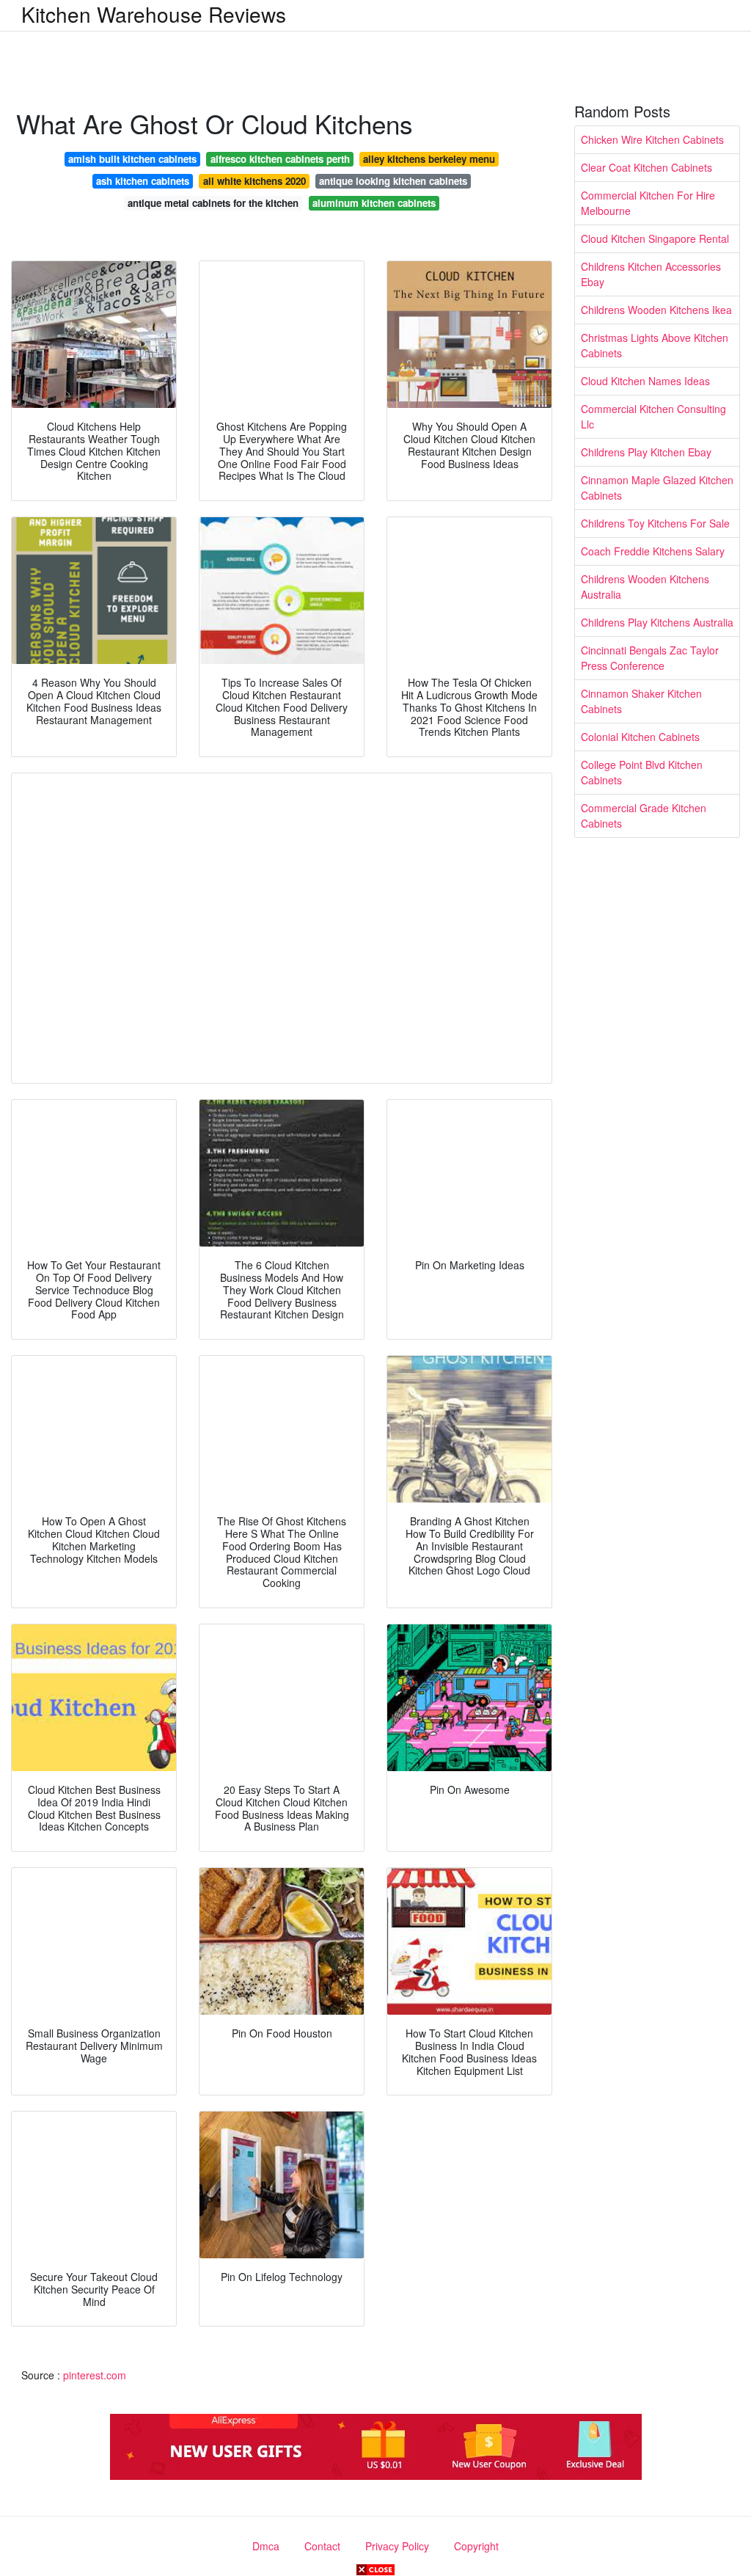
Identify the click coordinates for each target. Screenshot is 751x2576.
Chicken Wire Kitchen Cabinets (652, 139)
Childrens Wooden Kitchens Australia (645, 587)
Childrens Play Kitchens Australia (657, 622)
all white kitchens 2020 (254, 181)
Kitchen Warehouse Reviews (154, 14)
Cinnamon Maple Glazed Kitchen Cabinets (657, 488)
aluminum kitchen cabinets (374, 203)
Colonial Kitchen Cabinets (640, 737)
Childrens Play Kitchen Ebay (646, 452)
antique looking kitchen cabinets (393, 181)
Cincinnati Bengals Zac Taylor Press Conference (650, 658)
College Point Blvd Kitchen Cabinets (642, 772)
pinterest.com (95, 2375)
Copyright (476, 2546)
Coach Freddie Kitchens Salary (653, 551)
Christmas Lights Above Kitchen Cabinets (655, 345)
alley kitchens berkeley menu (429, 159)
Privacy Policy (397, 2546)
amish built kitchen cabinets (132, 159)
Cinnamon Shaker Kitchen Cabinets (641, 701)
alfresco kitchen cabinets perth (280, 159)
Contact (322, 2546)
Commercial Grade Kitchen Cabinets (644, 816)
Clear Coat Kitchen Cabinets (646, 167)
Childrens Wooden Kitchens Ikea (656, 310)
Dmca (266, 2546)
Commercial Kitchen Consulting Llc (653, 416)
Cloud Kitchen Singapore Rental (655, 238)
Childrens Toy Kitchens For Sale (655, 523)
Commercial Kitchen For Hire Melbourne (648, 203)
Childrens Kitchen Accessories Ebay (651, 274)
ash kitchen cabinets (143, 181)
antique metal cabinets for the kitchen (213, 203)
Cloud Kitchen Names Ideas (645, 381)
